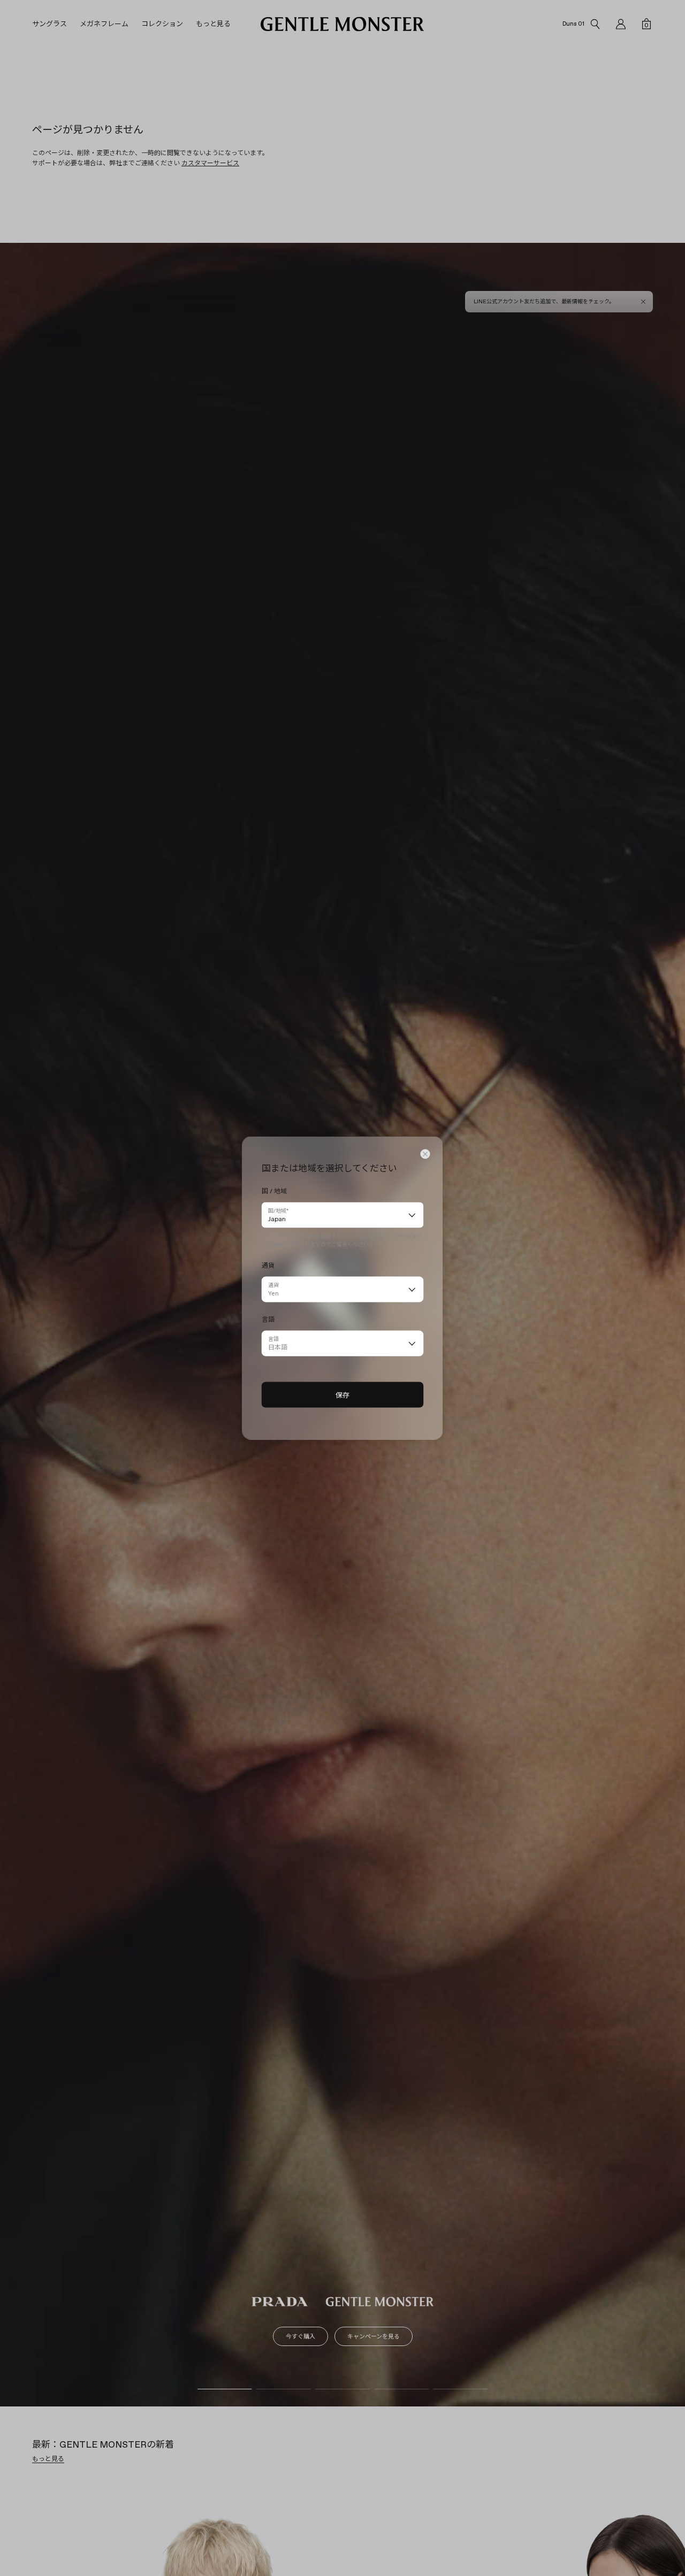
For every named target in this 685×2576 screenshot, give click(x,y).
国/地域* (278, 1211)
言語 (273, 1339)
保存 (342, 1395)
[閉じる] (425, 1154)
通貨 (273, 1285)
